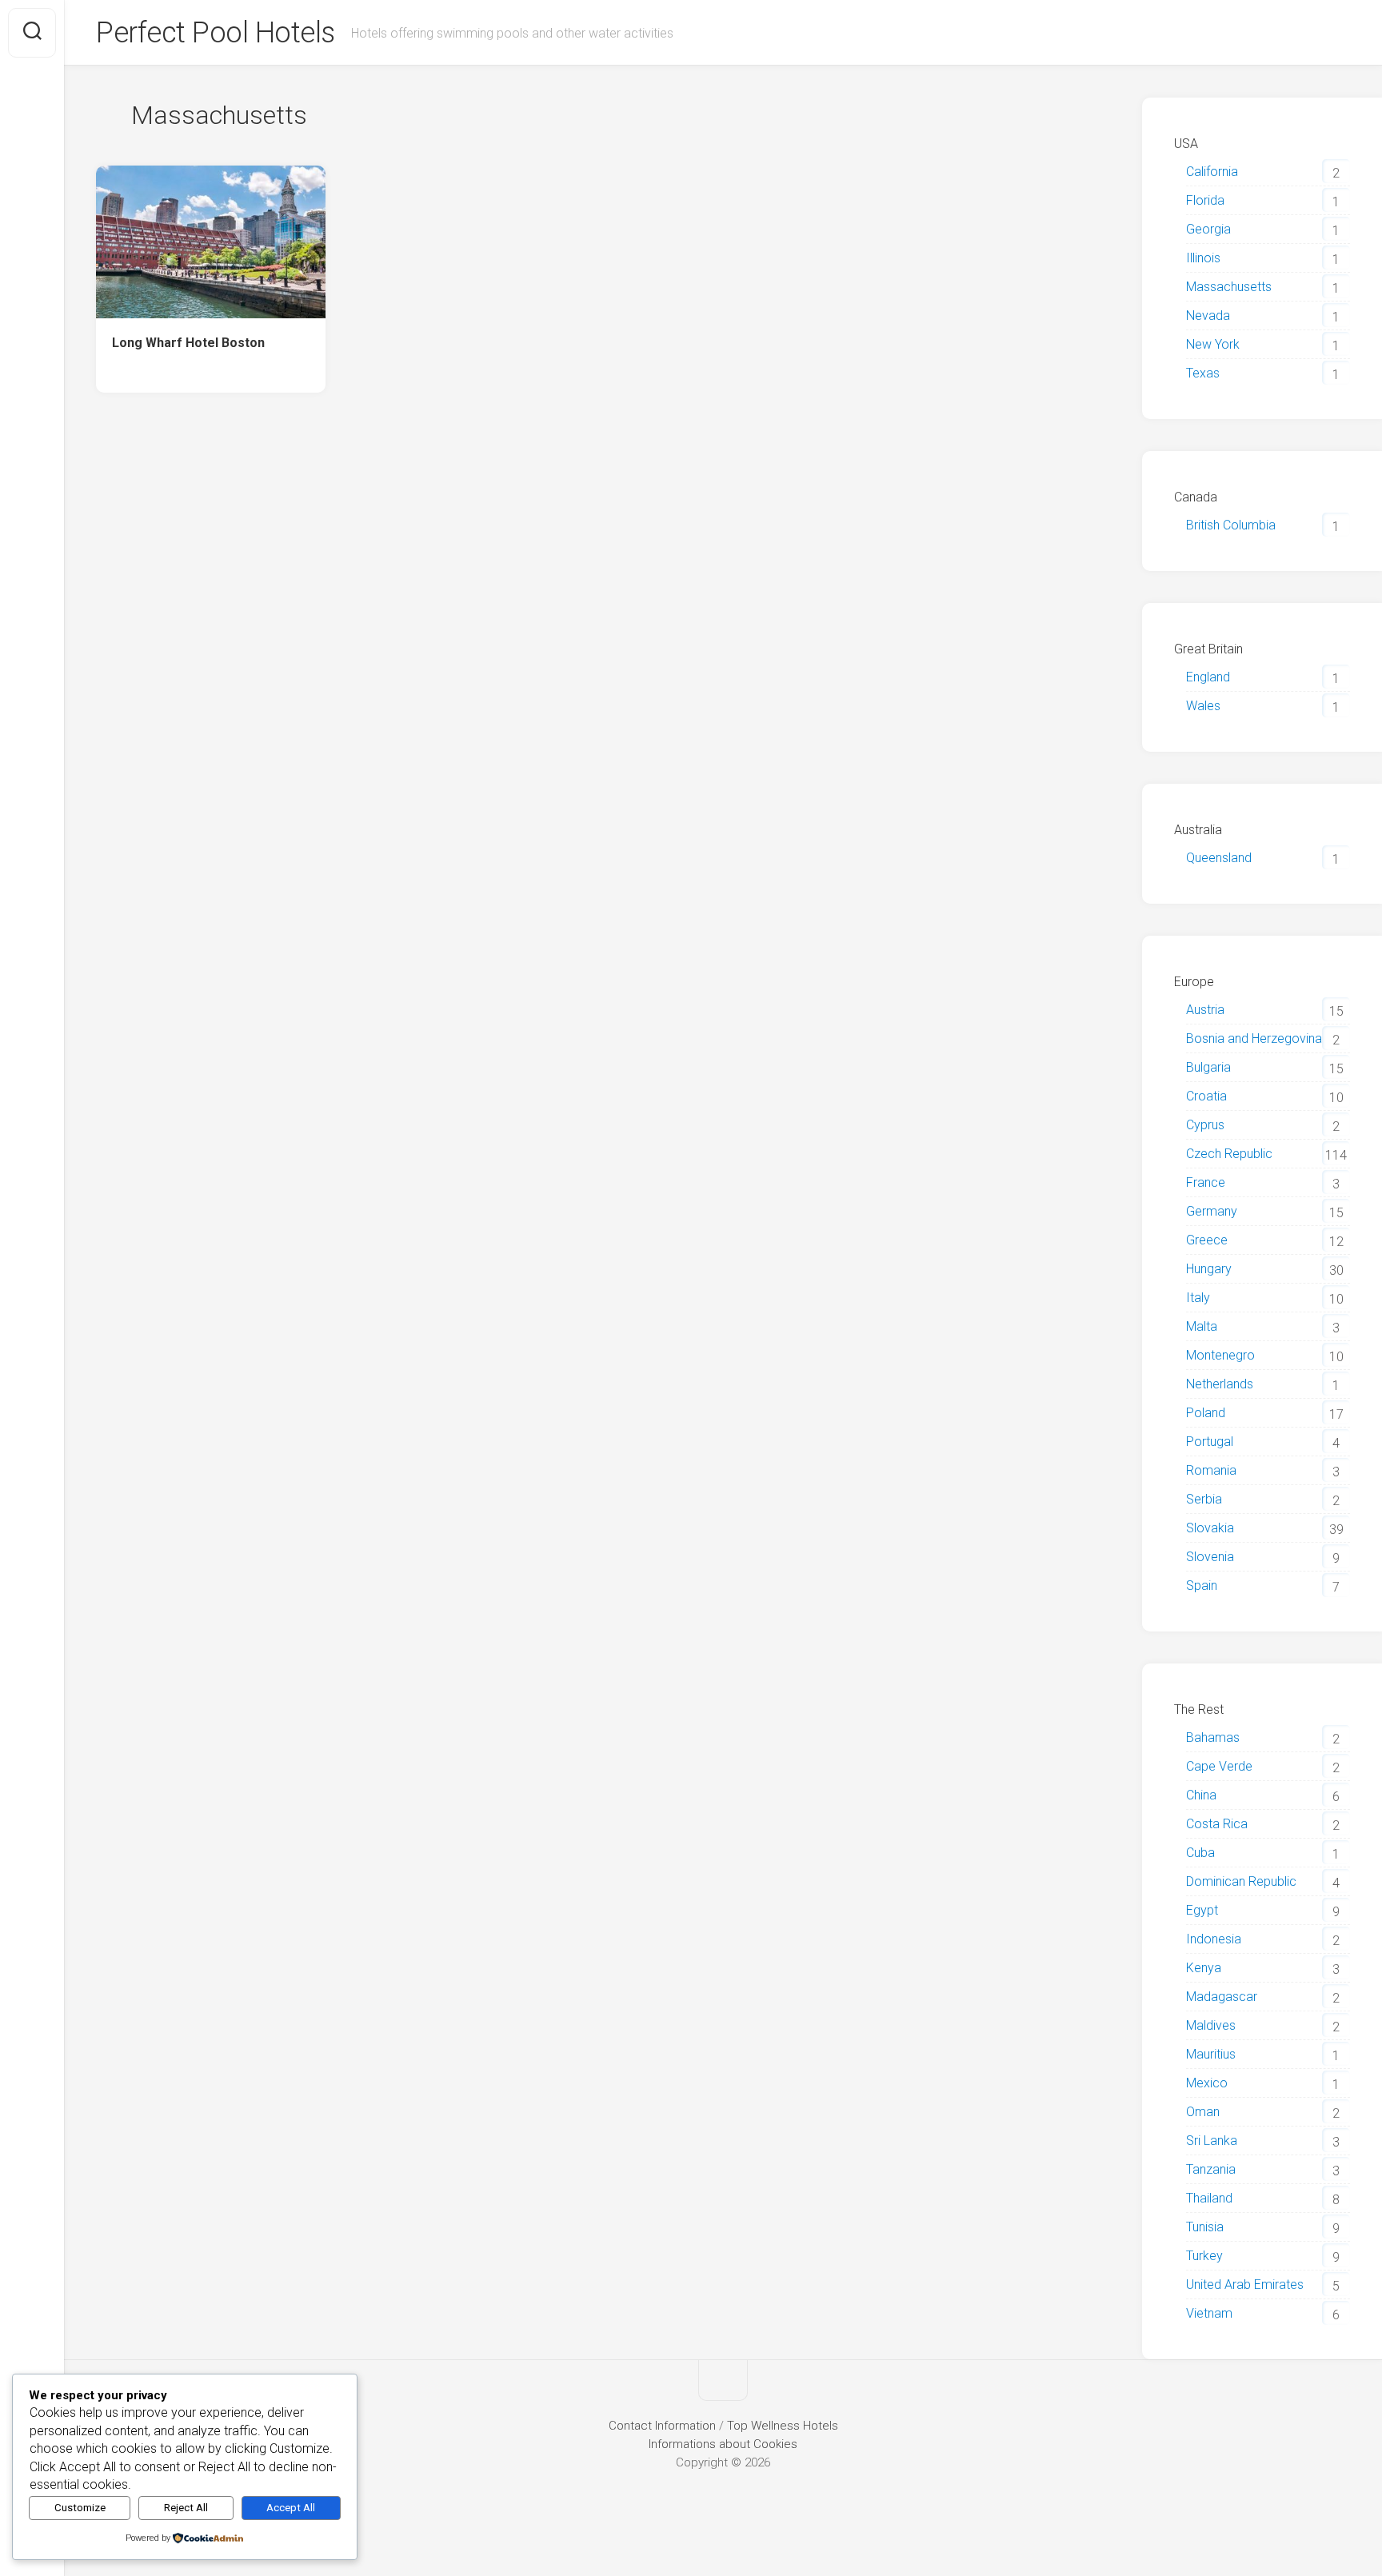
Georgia (1208, 229)
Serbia (1204, 1499)
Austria (1205, 1010)
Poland (1206, 1413)
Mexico (1207, 2083)
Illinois (1203, 258)
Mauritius (1211, 2054)
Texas (1203, 373)
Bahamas (1213, 1737)
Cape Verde (1219, 1766)
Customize (80, 2508)
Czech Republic (1229, 1154)
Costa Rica (1217, 1824)
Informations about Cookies (723, 2444)
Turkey (1204, 2256)
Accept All (291, 2508)
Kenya (1204, 1968)
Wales (1203, 706)
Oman (1203, 2112)
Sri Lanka (1212, 2141)
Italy (1198, 1298)
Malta (1202, 1326)
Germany (1212, 1211)
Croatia (1206, 1096)
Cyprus (1205, 1125)
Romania (1211, 1470)
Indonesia (1214, 1939)
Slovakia (1210, 1528)
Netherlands (1220, 1384)
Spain (1202, 1586)
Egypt (1202, 1910)
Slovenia (1210, 1557)
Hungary (1209, 1269)
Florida (1205, 200)
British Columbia (1231, 525)
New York (1213, 344)
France (1206, 1182)
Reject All (186, 2508)
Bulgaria (1208, 1067)
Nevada (1208, 316)
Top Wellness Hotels (783, 2426)
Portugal (1210, 1442)
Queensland (1219, 858)
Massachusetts (1229, 287)
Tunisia (1205, 2227)
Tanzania (1211, 2169)
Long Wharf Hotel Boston (188, 343)
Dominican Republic (1241, 1881)
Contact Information (662, 2426)
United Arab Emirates (1245, 2284)
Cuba (1200, 1853)
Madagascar (1222, 1997)
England (1208, 677)
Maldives (1211, 2025)
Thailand (1209, 2198)
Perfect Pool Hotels (216, 33)
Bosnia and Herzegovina (1254, 1038)
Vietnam (1209, 2313)
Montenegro (1220, 1355)
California (1212, 172)
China (1201, 1795)
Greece (1207, 1240)
